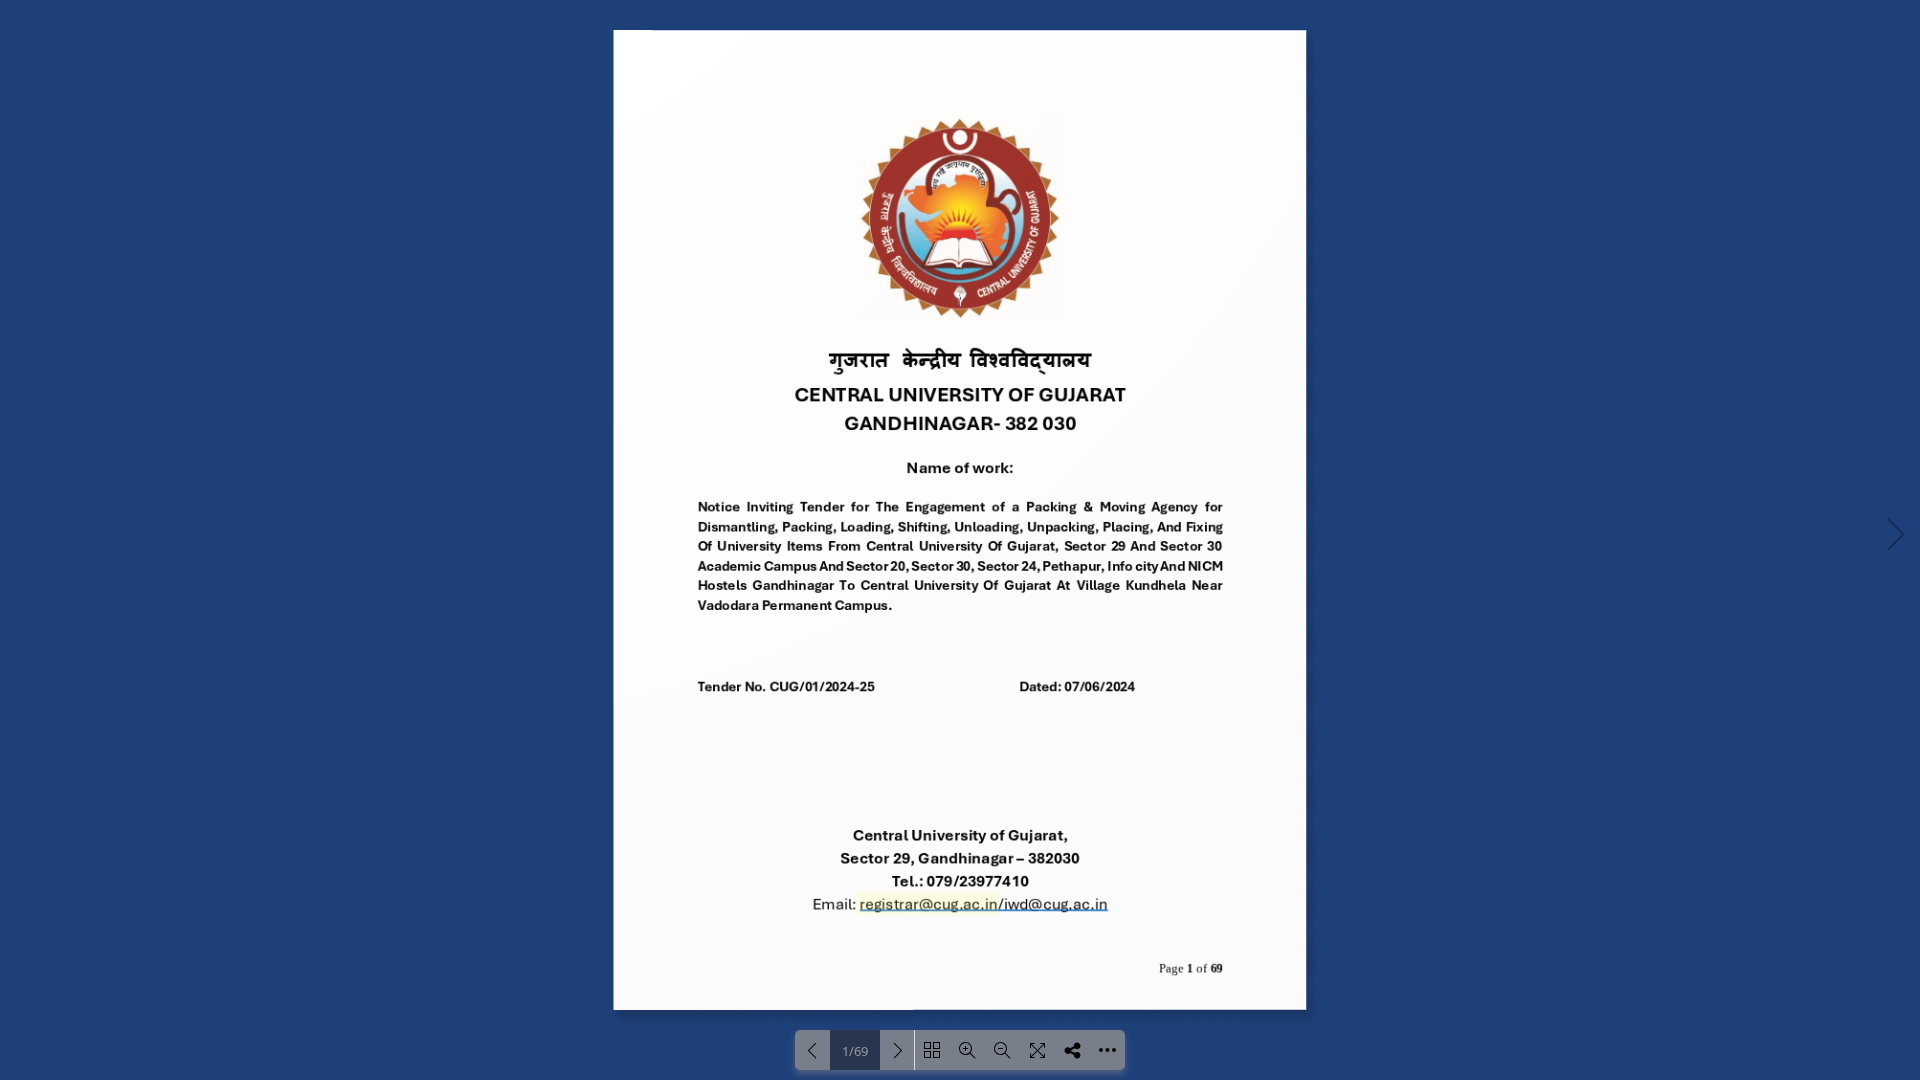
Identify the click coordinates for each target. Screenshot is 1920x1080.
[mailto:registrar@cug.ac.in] (928, 904)
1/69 (855, 1051)
